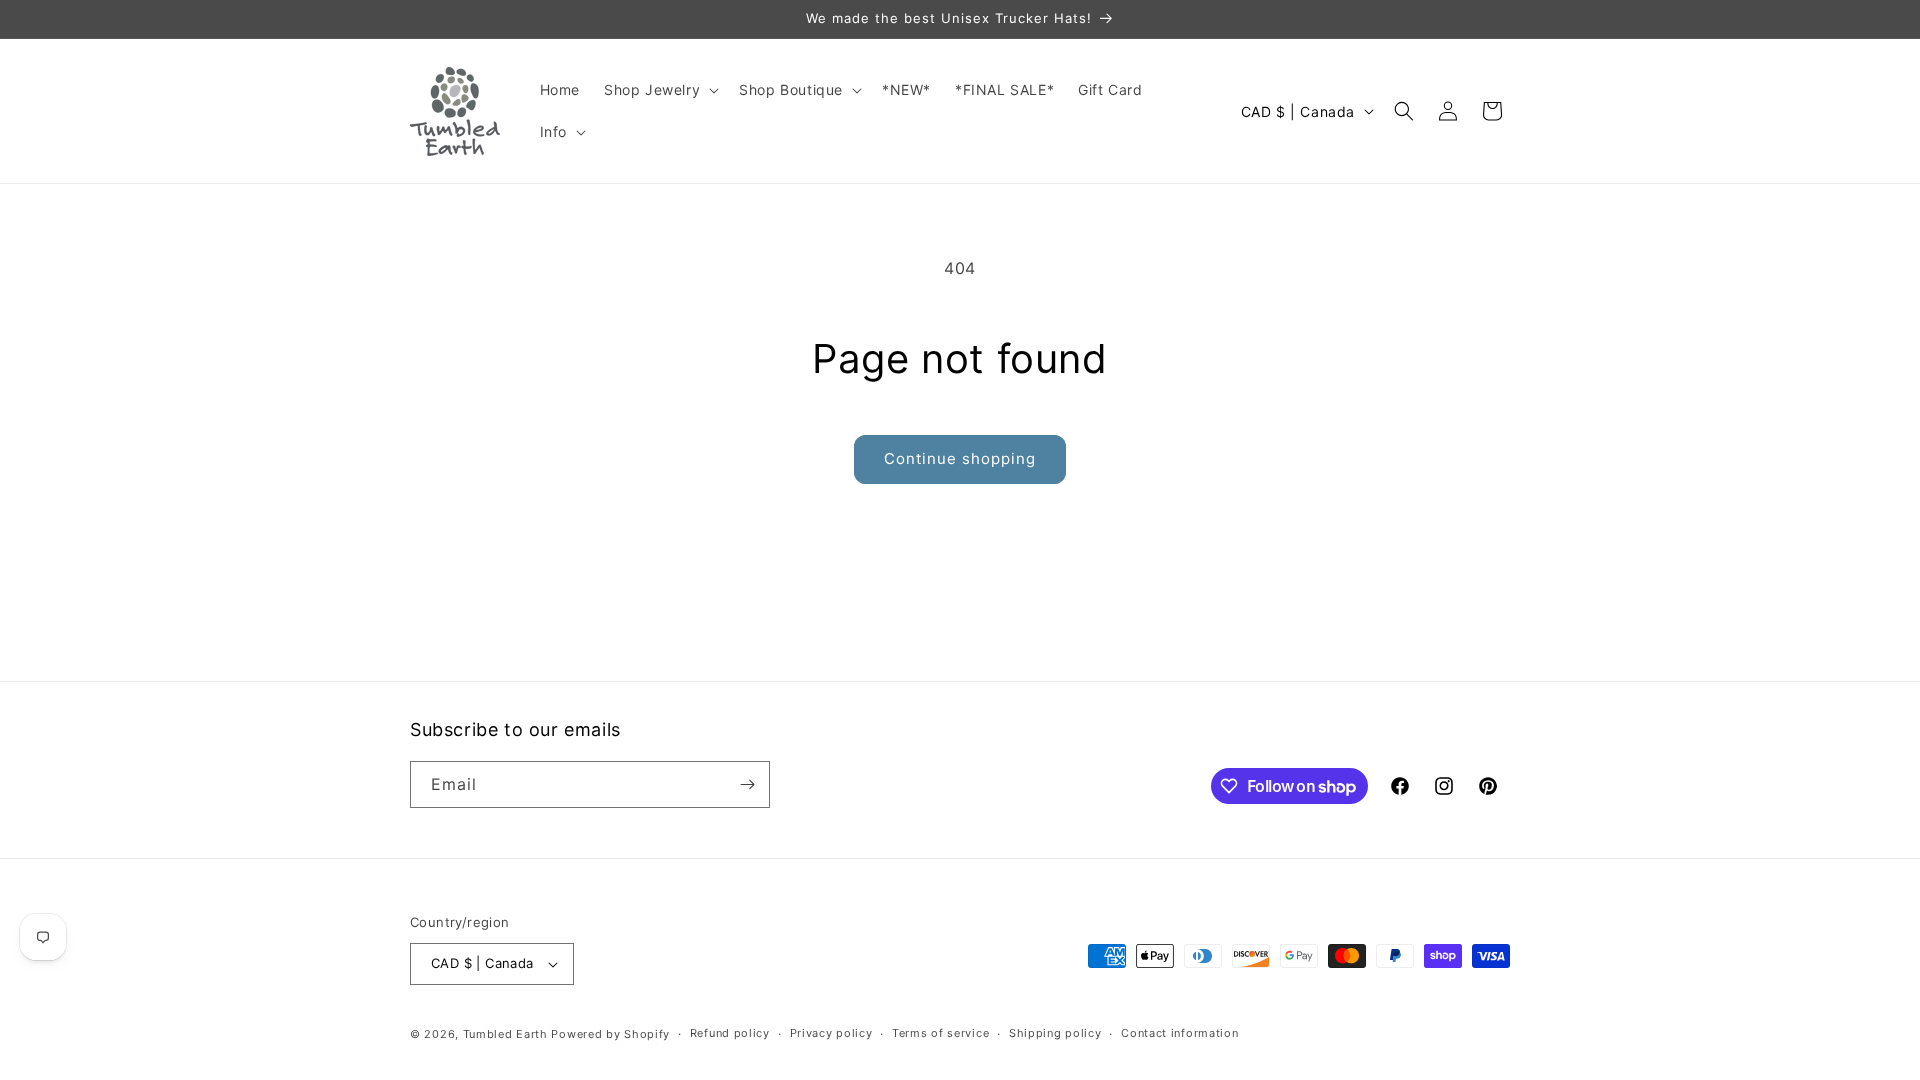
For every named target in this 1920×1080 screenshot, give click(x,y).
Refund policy (730, 1033)
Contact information (1179, 1033)
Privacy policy (831, 1033)
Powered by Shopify (610, 1034)
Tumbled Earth (505, 1034)
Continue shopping (960, 458)
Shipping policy (1055, 1033)
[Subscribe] (747, 784)
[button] (659, 90)
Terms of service (940, 1033)
